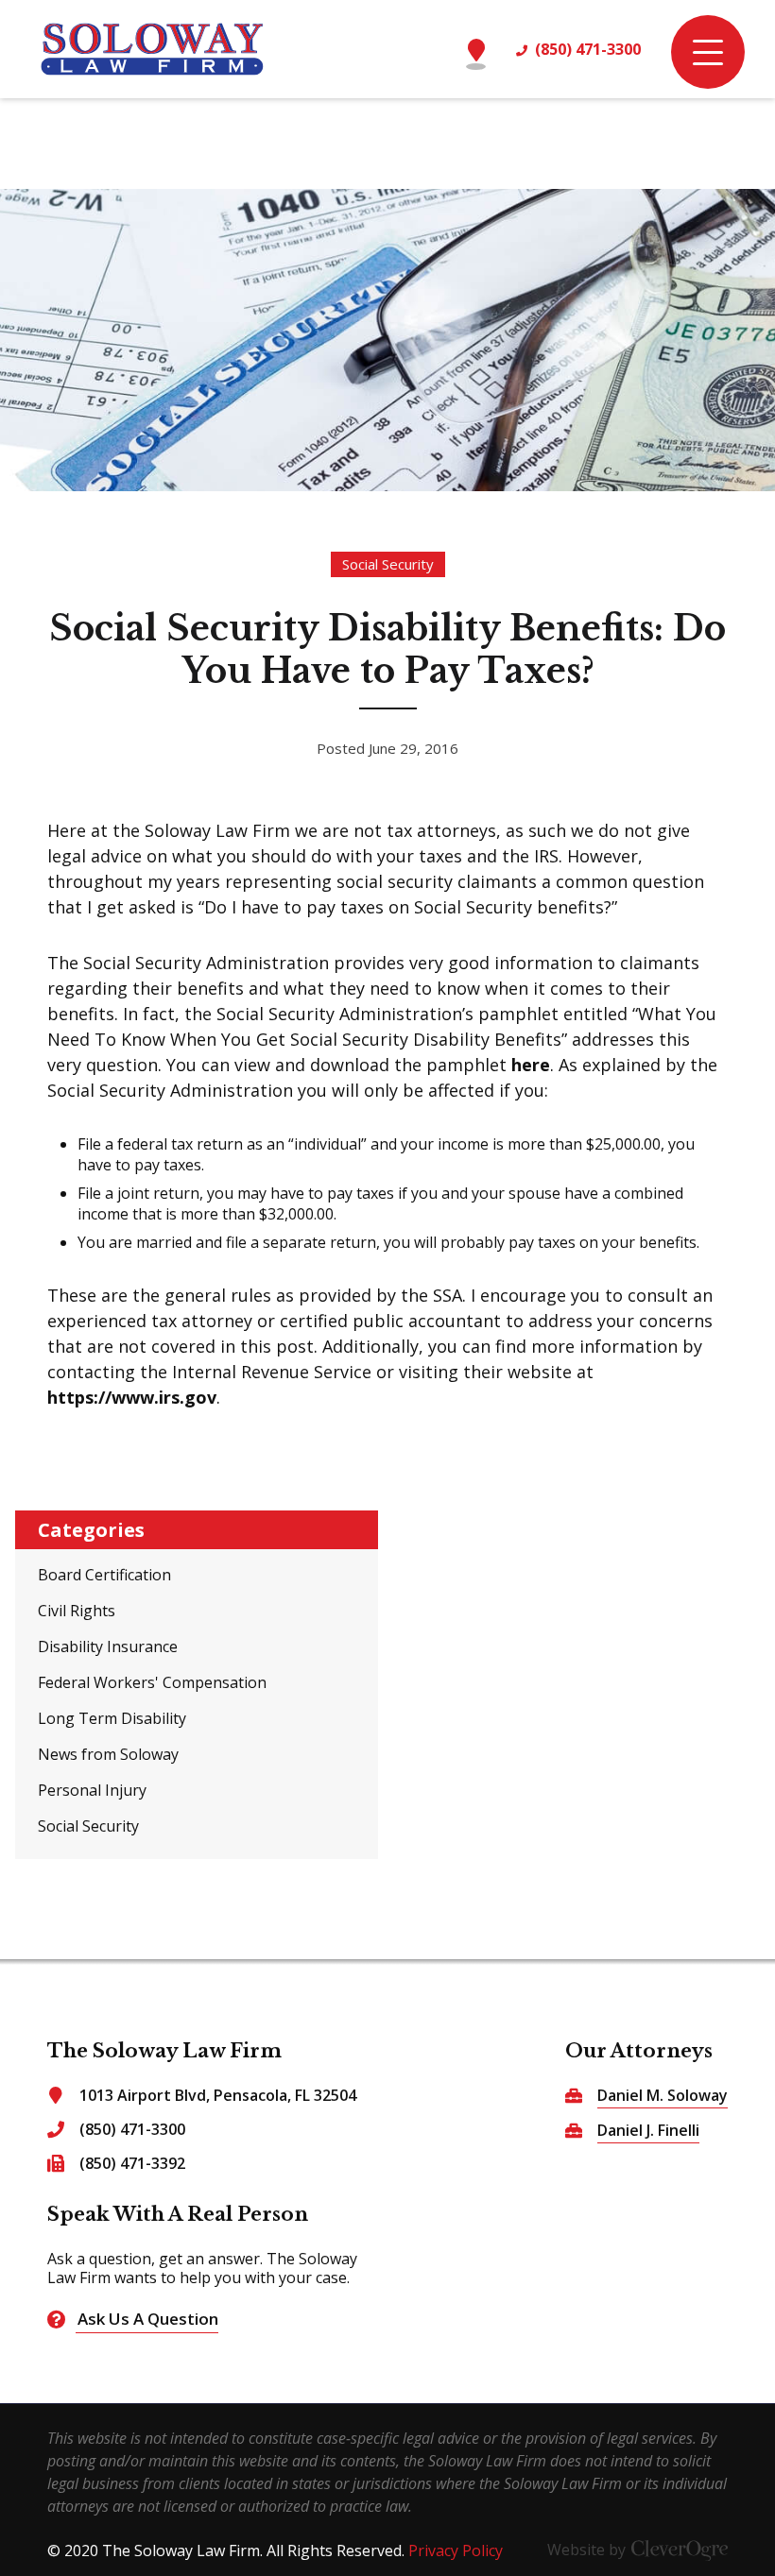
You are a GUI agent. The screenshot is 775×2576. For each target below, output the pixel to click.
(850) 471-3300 (588, 49)
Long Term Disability (112, 1718)
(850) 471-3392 (132, 2163)
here (531, 1065)
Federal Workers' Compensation (152, 1682)
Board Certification (104, 1575)
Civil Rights (77, 1611)
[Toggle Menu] (708, 52)
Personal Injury (92, 1790)
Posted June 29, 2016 (387, 748)
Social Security (388, 564)
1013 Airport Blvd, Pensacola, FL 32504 (218, 2095)
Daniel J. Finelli (648, 2131)
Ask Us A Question (148, 2319)
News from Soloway (108, 1754)
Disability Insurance (108, 1646)
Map (476, 42)
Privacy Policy (456, 2550)
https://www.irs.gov (132, 1397)
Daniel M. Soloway (663, 2096)
